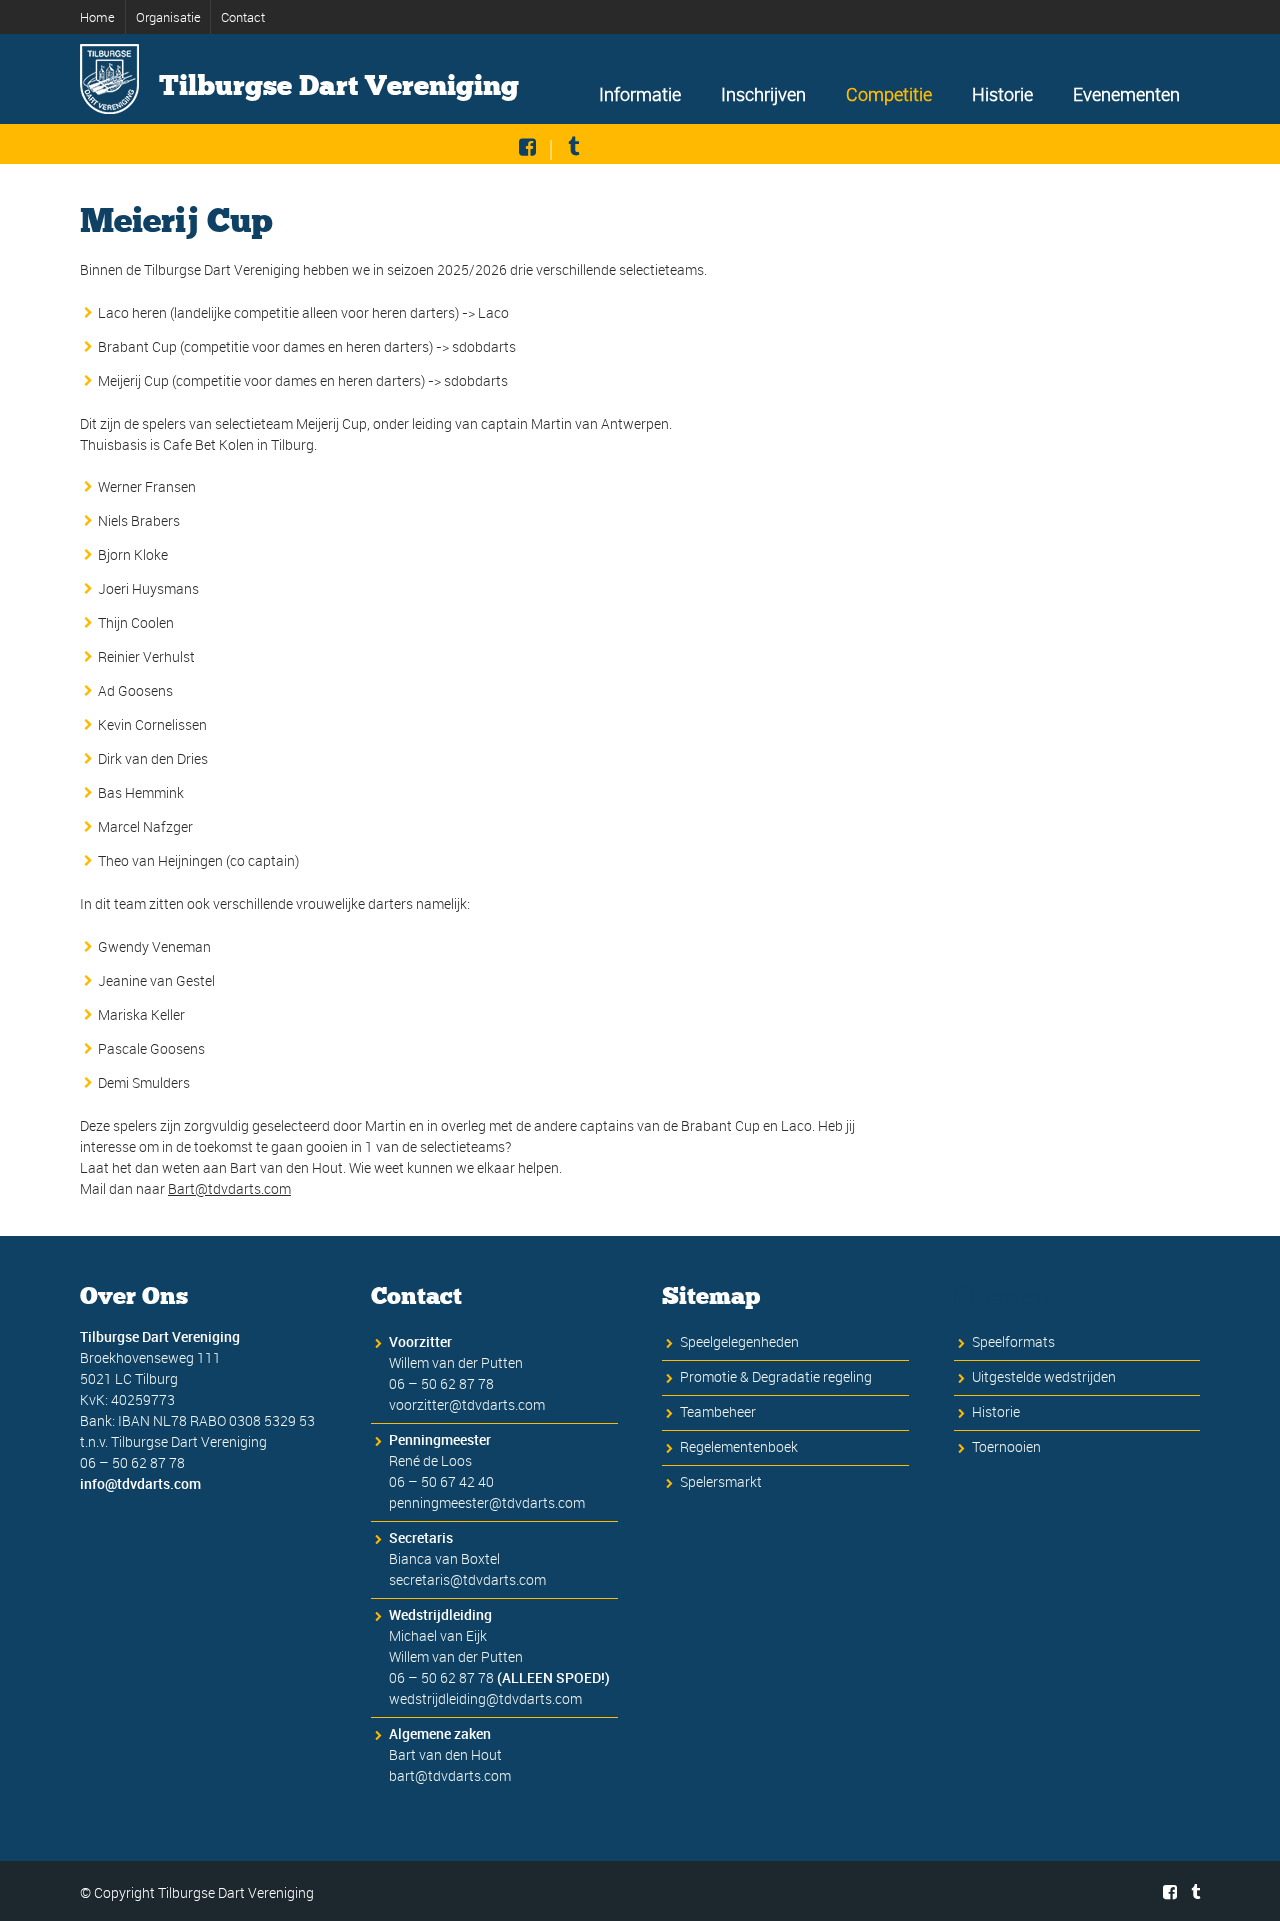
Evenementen (1126, 94)
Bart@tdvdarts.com (229, 1188)
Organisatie (168, 17)
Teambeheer (718, 1411)
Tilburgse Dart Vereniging (339, 86)
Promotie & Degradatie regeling (776, 1376)
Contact (243, 17)
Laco (493, 312)
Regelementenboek (739, 1446)
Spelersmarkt (721, 1481)
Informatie (640, 94)
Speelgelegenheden (739, 1341)
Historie (1002, 94)
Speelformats (1013, 1341)
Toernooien (1006, 1446)
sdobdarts (484, 346)
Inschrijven (763, 94)
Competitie (889, 94)
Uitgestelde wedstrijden (1044, 1376)
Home (97, 17)
